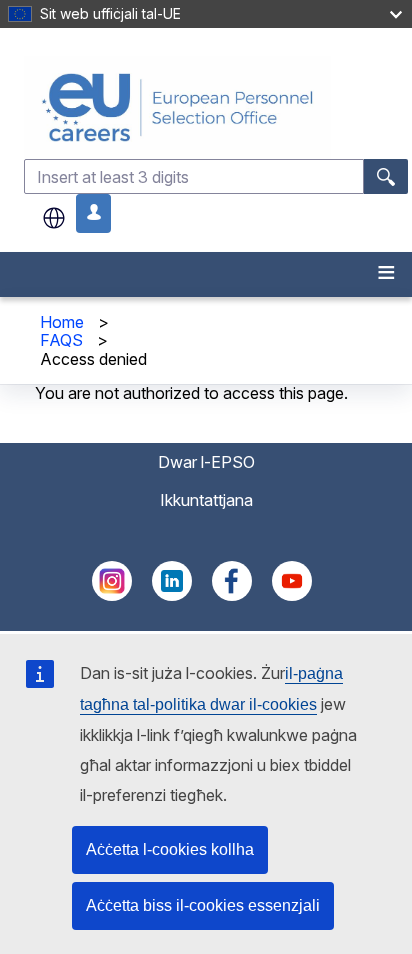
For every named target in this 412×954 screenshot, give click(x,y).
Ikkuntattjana (206, 500)
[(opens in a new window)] (112, 595)
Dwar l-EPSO (206, 462)
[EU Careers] (216, 107)
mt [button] (54, 218)
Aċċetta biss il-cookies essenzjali (203, 905)
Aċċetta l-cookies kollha (170, 849)
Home (62, 322)
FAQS (61, 340)
